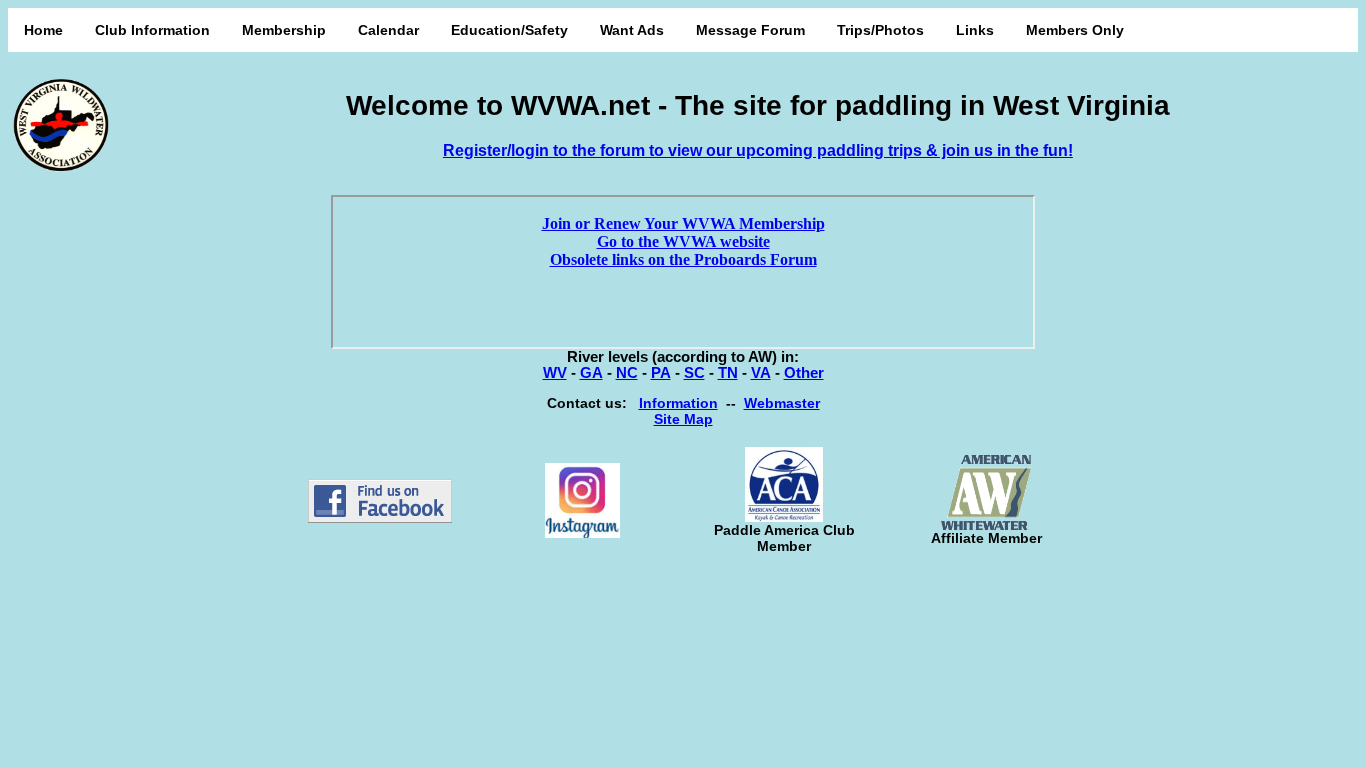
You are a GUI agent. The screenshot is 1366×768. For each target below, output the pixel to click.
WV (555, 373)
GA (591, 373)
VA (761, 373)
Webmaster (782, 403)
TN (728, 373)
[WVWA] (380, 518)
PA (661, 373)
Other (804, 373)
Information (678, 403)
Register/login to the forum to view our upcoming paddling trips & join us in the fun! (758, 150)
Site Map (683, 419)
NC (627, 373)
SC (694, 373)
